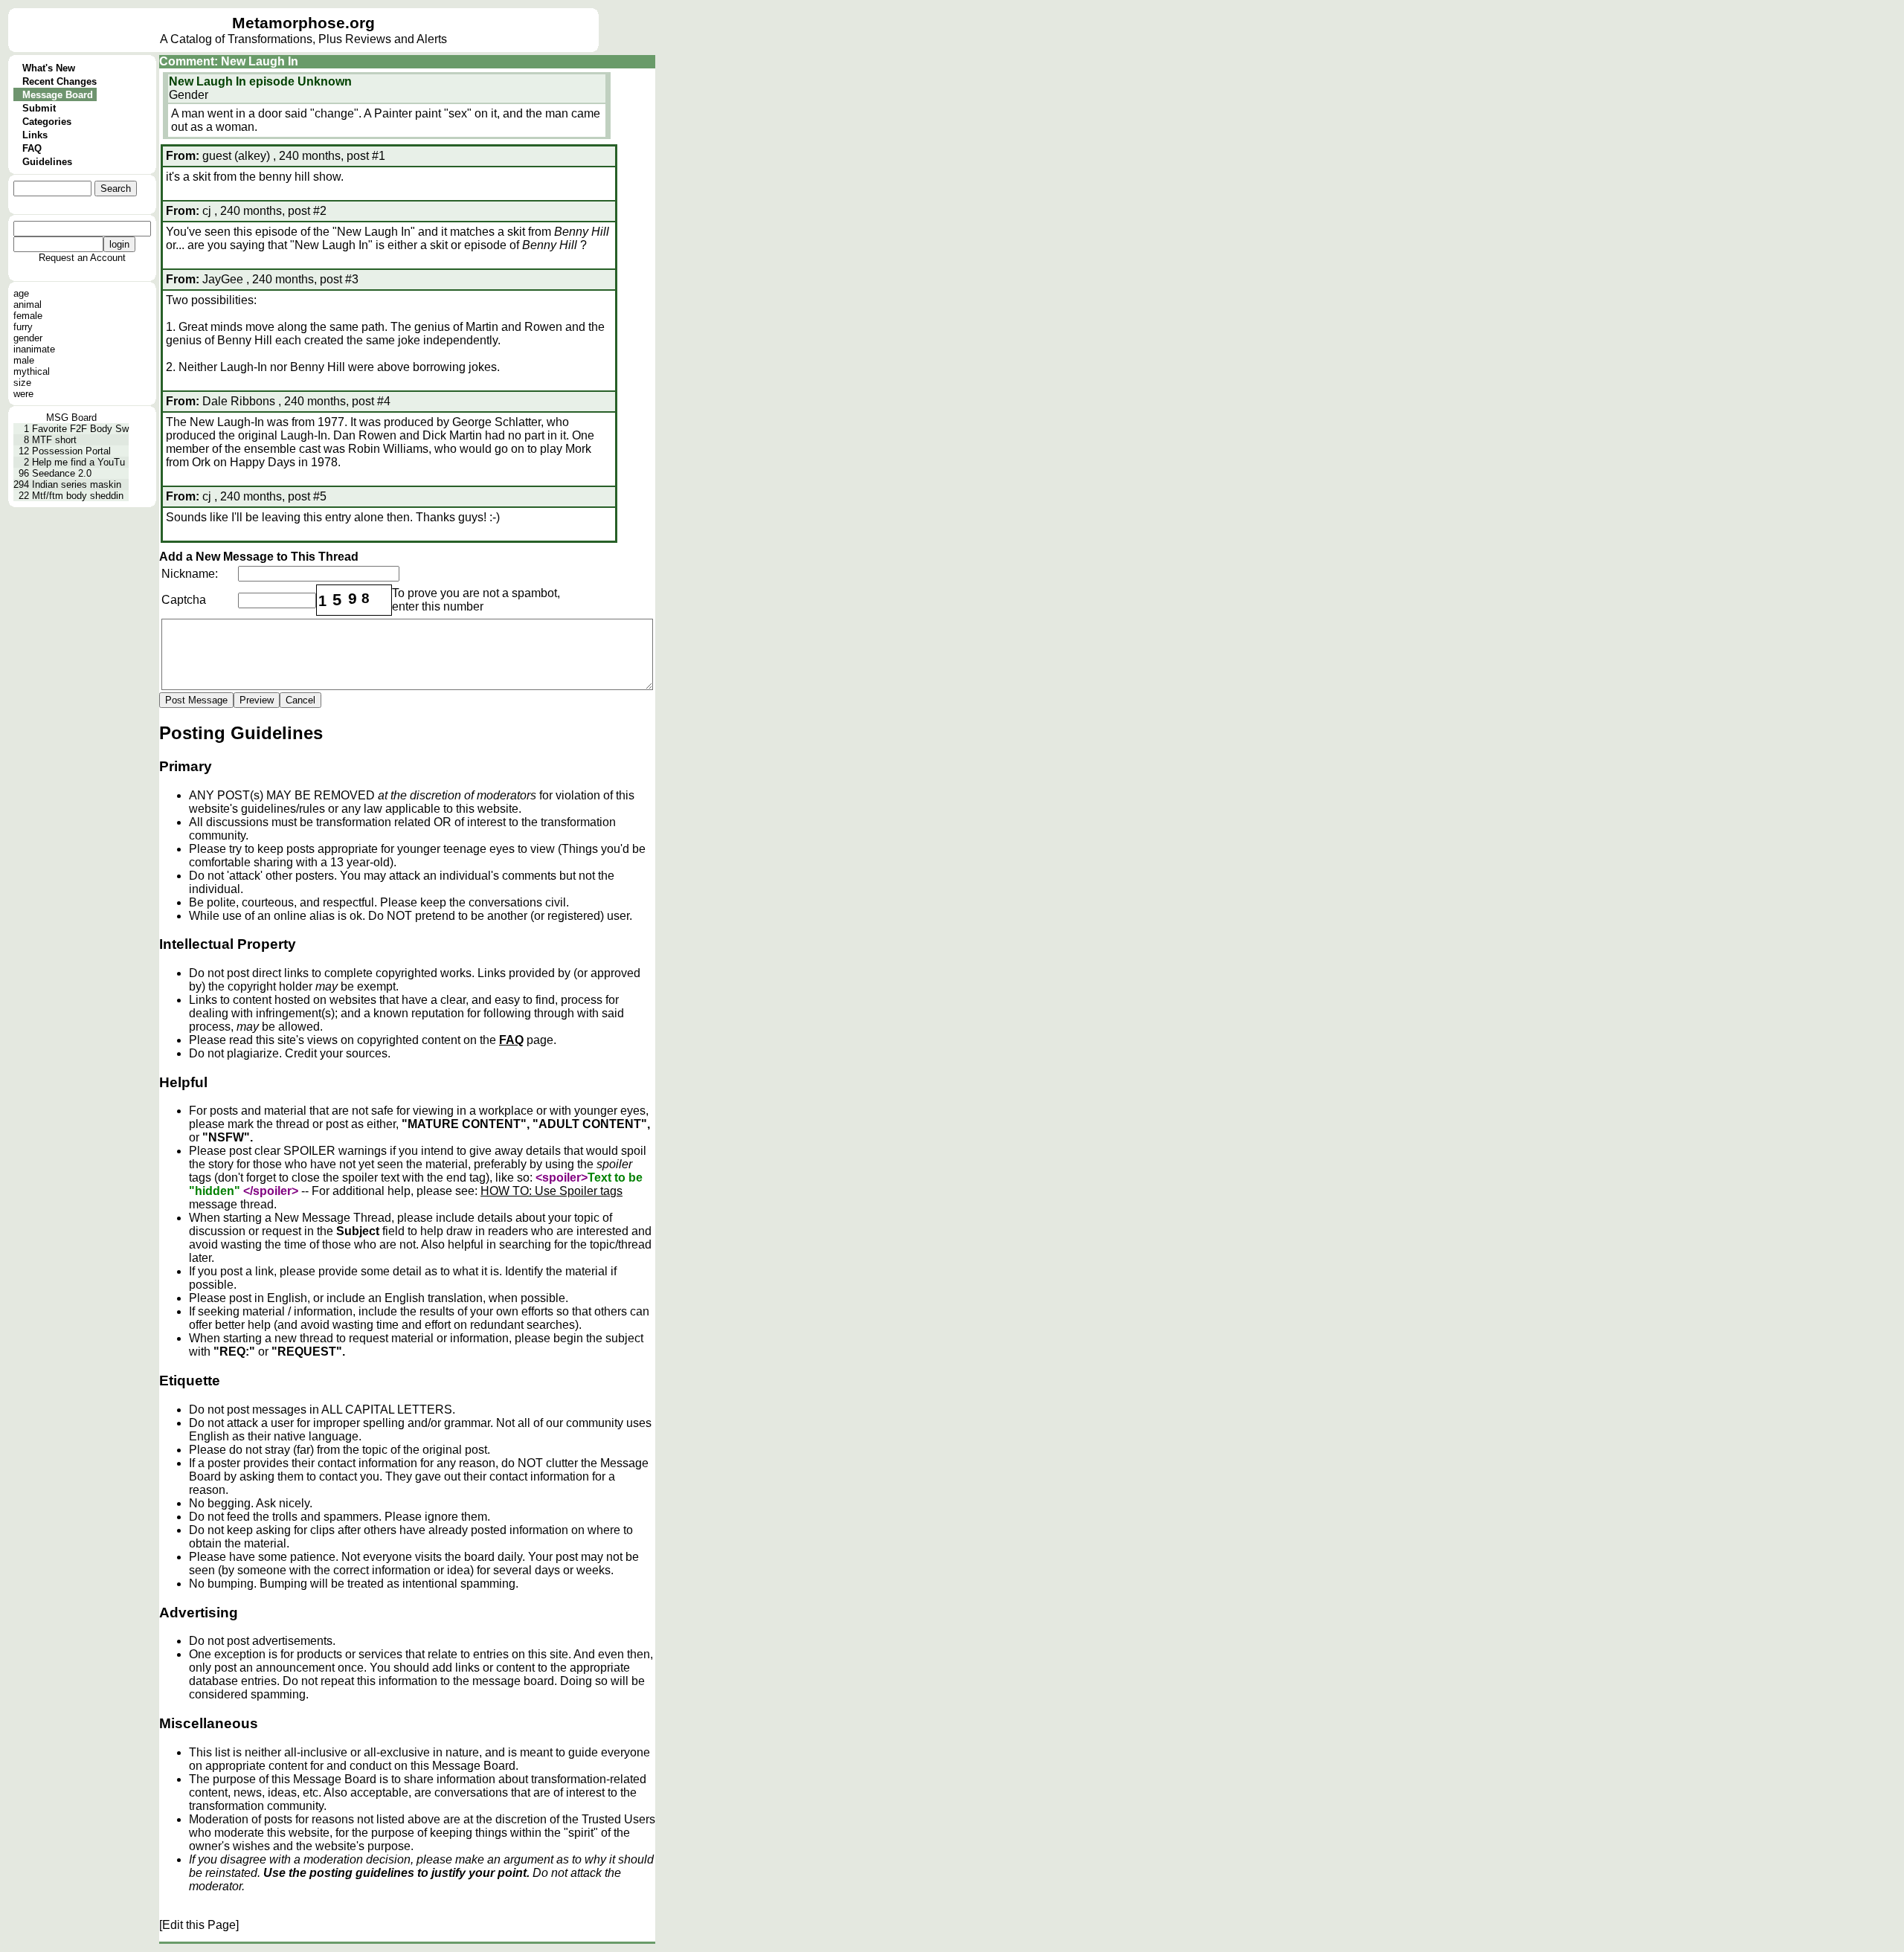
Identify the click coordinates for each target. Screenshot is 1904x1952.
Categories (47, 122)
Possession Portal (71, 451)
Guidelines (47, 162)
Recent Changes (59, 81)
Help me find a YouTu (78, 462)
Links (35, 135)
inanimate (34, 349)
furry (23, 327)
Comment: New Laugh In (229, 61)
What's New (49, 68)
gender (28, 338)
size (22, 383)
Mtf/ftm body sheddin (78, 496)
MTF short (54, 440)
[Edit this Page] (199, 1925)
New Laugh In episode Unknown (260, 81)
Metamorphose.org (303, 23)
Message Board (58, 95)
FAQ (32, 148)
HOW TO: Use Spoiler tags (551, 1191)
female (28, 316)
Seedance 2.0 (62, 473)
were (23, 394)
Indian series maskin (77, 484)
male (24, 360)
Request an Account (82, 258)
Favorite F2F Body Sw (80, 429)
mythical (32, 371)
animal (28, 305)
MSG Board (71, 418)
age (21, 293)
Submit (39, 108)
